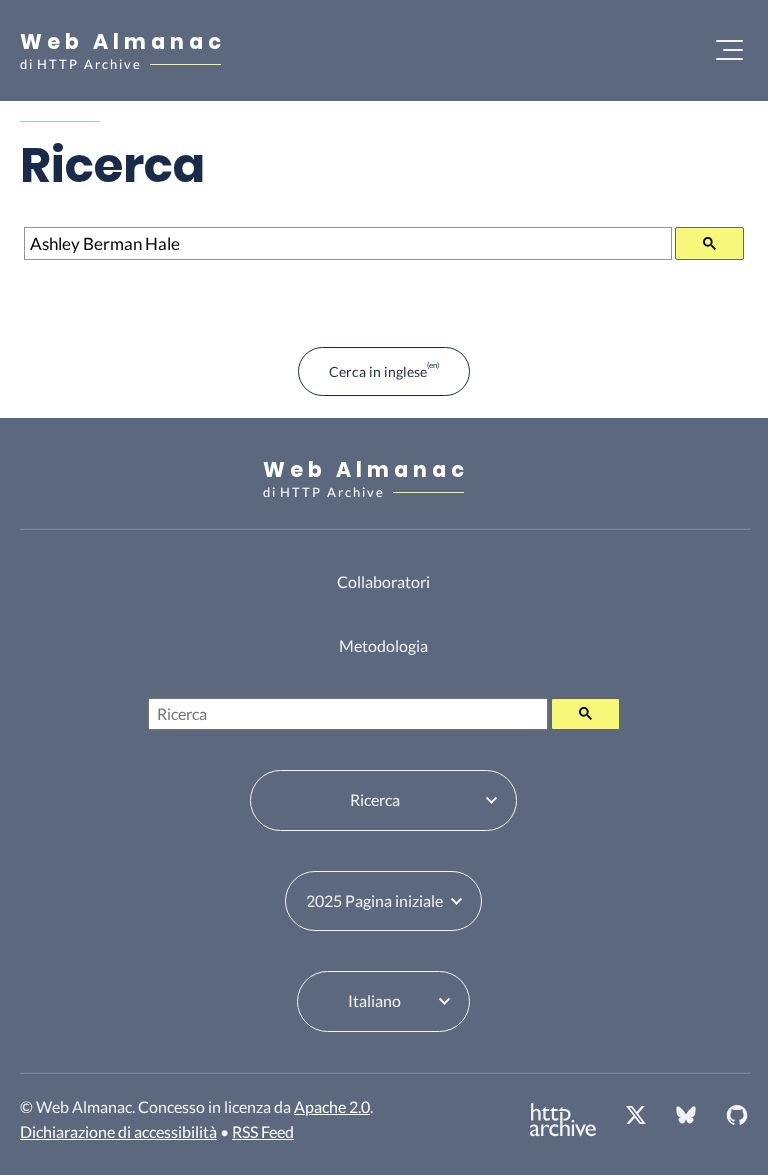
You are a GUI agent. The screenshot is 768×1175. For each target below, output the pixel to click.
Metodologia (383, 645)
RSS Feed (263, 1131)
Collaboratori (383, 581)
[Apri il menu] (729, 50)
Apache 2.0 (332, 1106)
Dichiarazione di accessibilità (118, 1131)
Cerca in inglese (378, 371)
